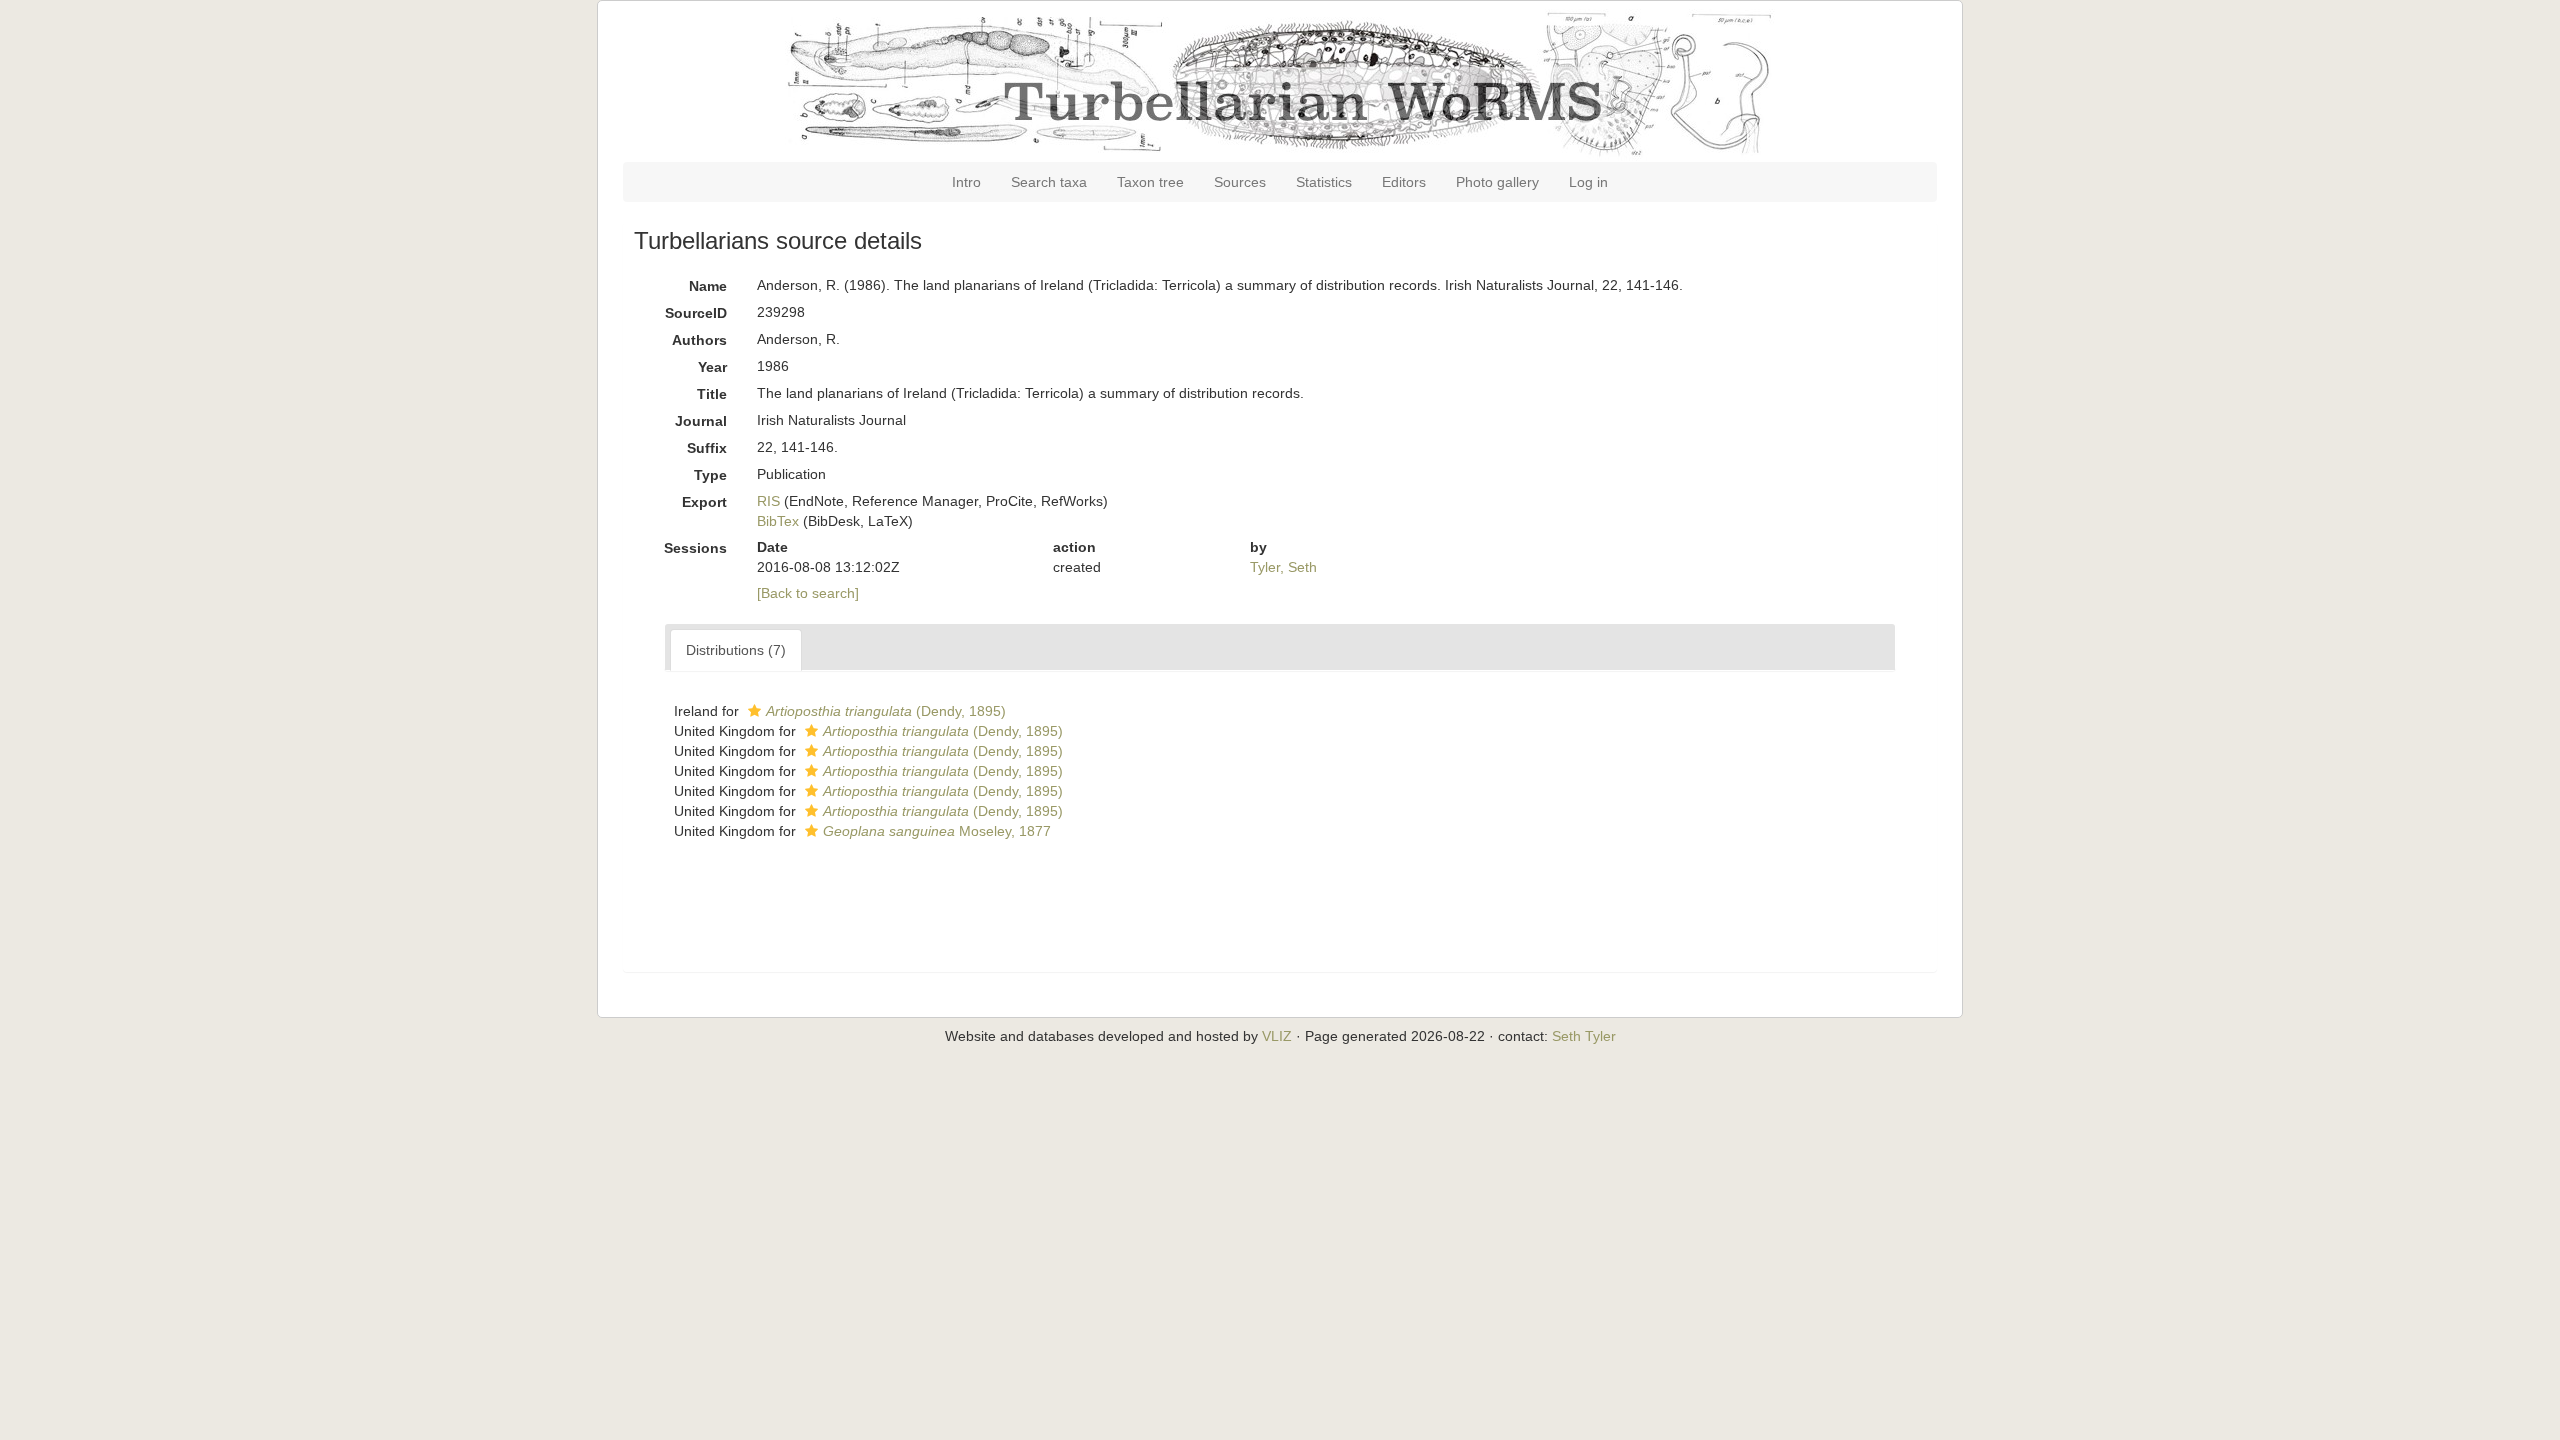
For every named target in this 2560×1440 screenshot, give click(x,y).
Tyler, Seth (1283, 567)
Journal (701, 421)
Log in (1588, 182)
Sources (1240, 182)
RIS (768, 501)
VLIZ (1277, 1036)
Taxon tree (1150, 182)
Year (712, 367)
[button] (754, 711)
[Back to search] (808, 593)
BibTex (778, 521)
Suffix (707, 448)
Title (712, 394)
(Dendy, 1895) (886, 711)
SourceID (696, 313)
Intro (966, 182)
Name (708, 286)
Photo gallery (1497, 182)
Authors (699, 340)
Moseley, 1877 (937, 831)
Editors (1404, 182)
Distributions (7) (736, 650)
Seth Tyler (1584, 1036)
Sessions (695, 548)
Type (710, 475)
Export (704, 502)
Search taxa (1049, 182)
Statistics (1324, 182)
